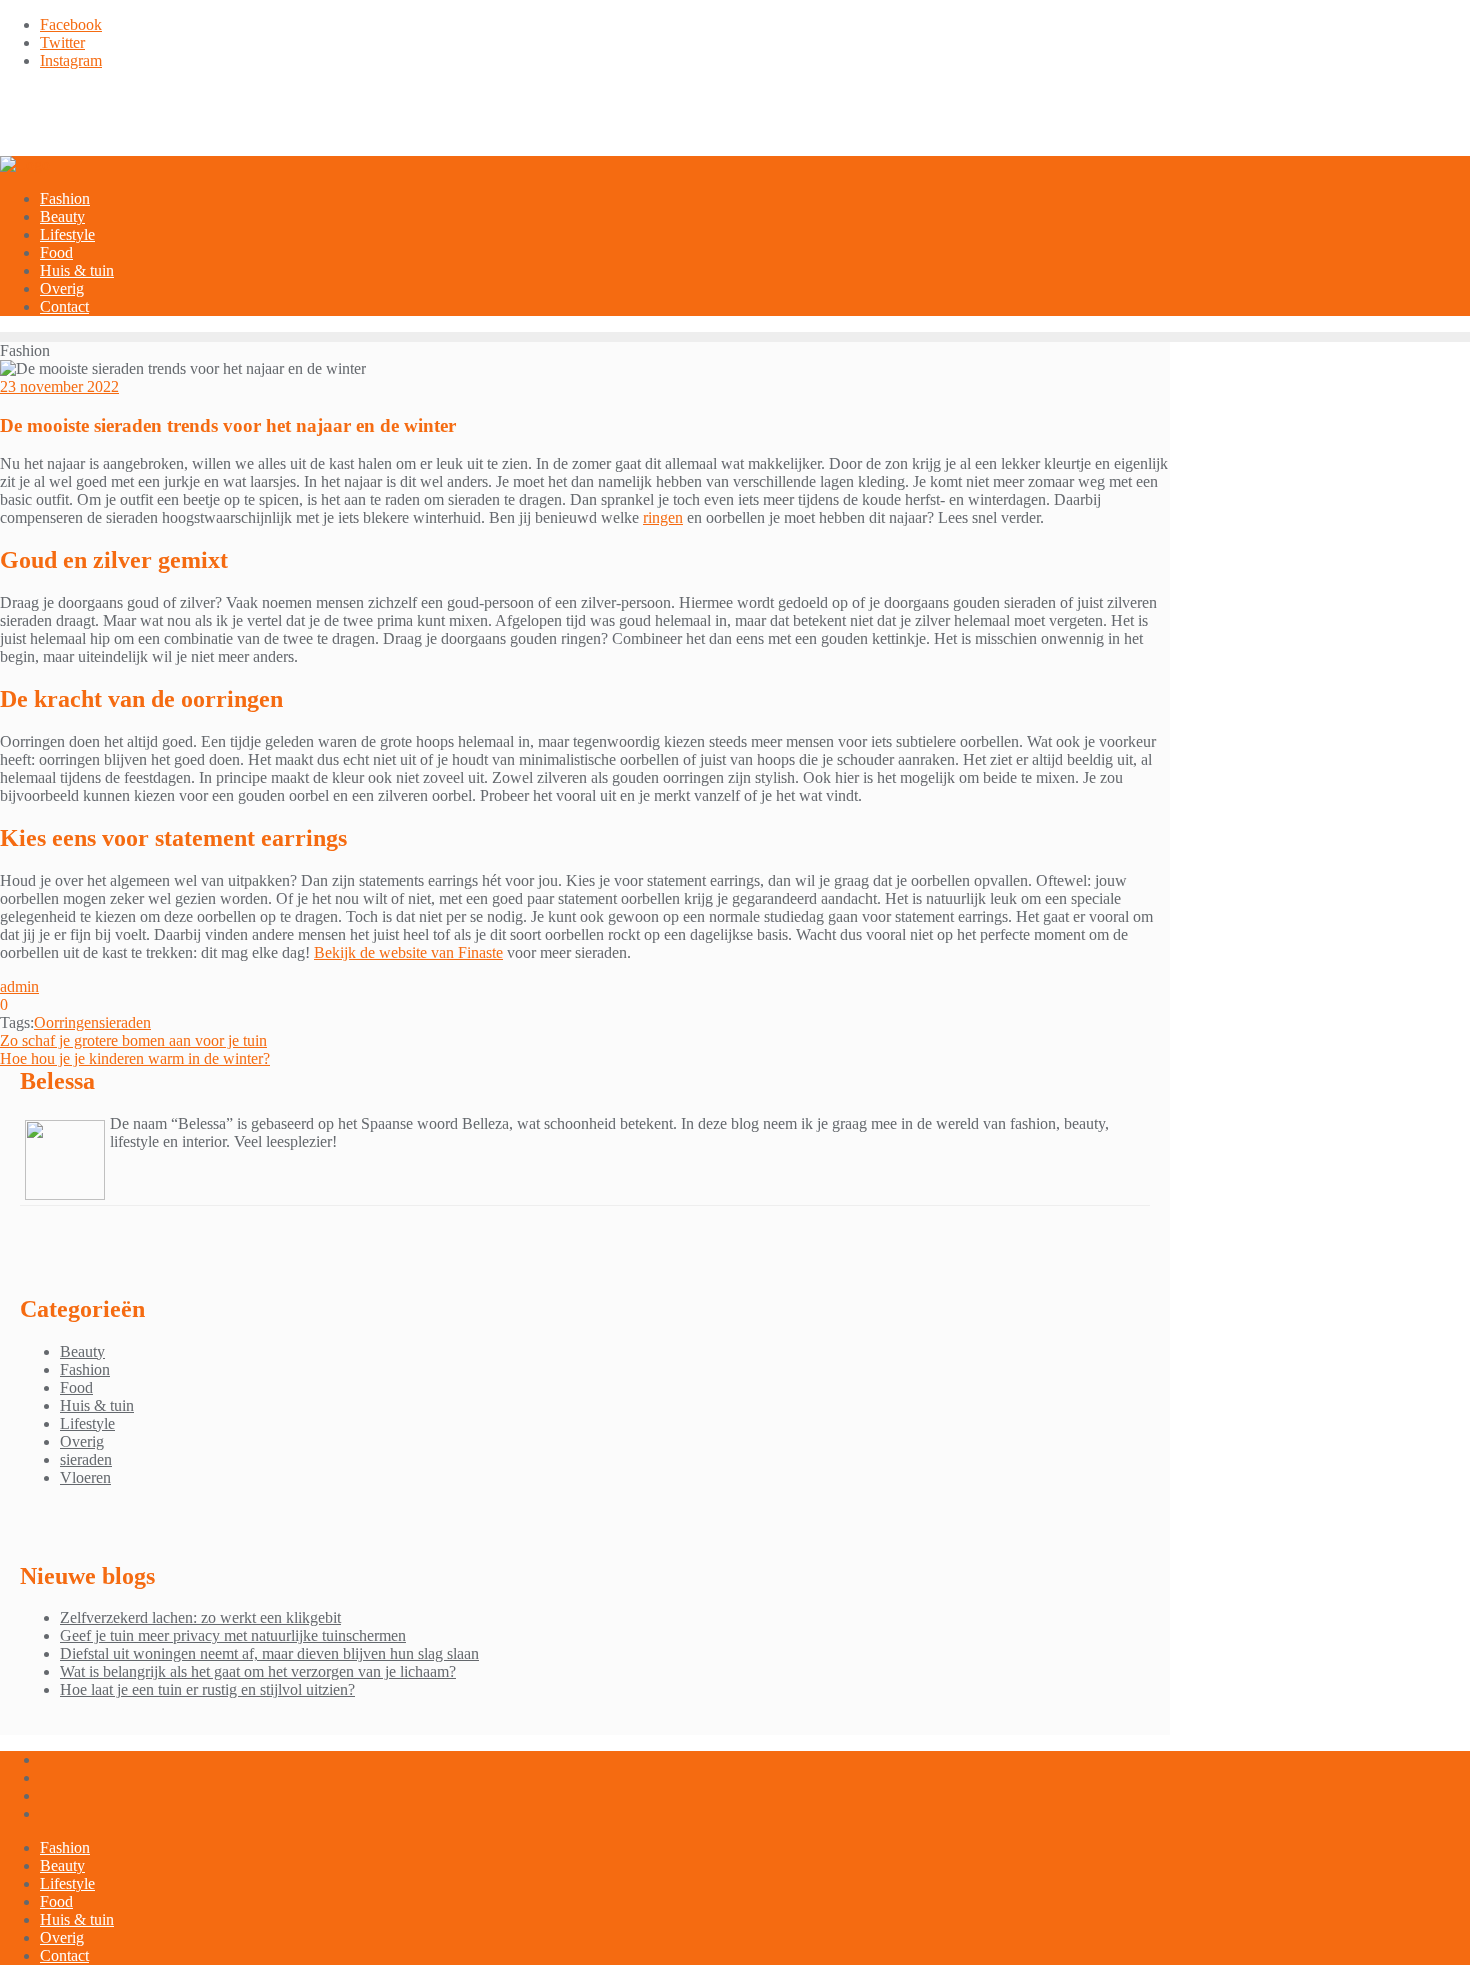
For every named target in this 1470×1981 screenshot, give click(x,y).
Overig (82, 1441)
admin (19, 986)
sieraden (125, 1022)
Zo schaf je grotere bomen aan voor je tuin (133, 1040)
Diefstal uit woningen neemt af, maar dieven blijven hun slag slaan (269, 1653)
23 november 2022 (59, 386)
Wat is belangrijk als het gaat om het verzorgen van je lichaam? (258, 1671)
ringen (663, 517)
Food (76, 1387)
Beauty (82, 1351)
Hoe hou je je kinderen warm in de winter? (135, 1058)
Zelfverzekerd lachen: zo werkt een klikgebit (200, 1617)
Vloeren (85, 1477)
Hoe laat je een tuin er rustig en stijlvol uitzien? (207, 1689)
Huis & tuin (97, 1405)
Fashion (85, 1369)
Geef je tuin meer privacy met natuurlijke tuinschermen (233, 1635)
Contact (64, 1955)
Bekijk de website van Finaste (408, 952)
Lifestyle (87, 1423)
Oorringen (66, 1022)
